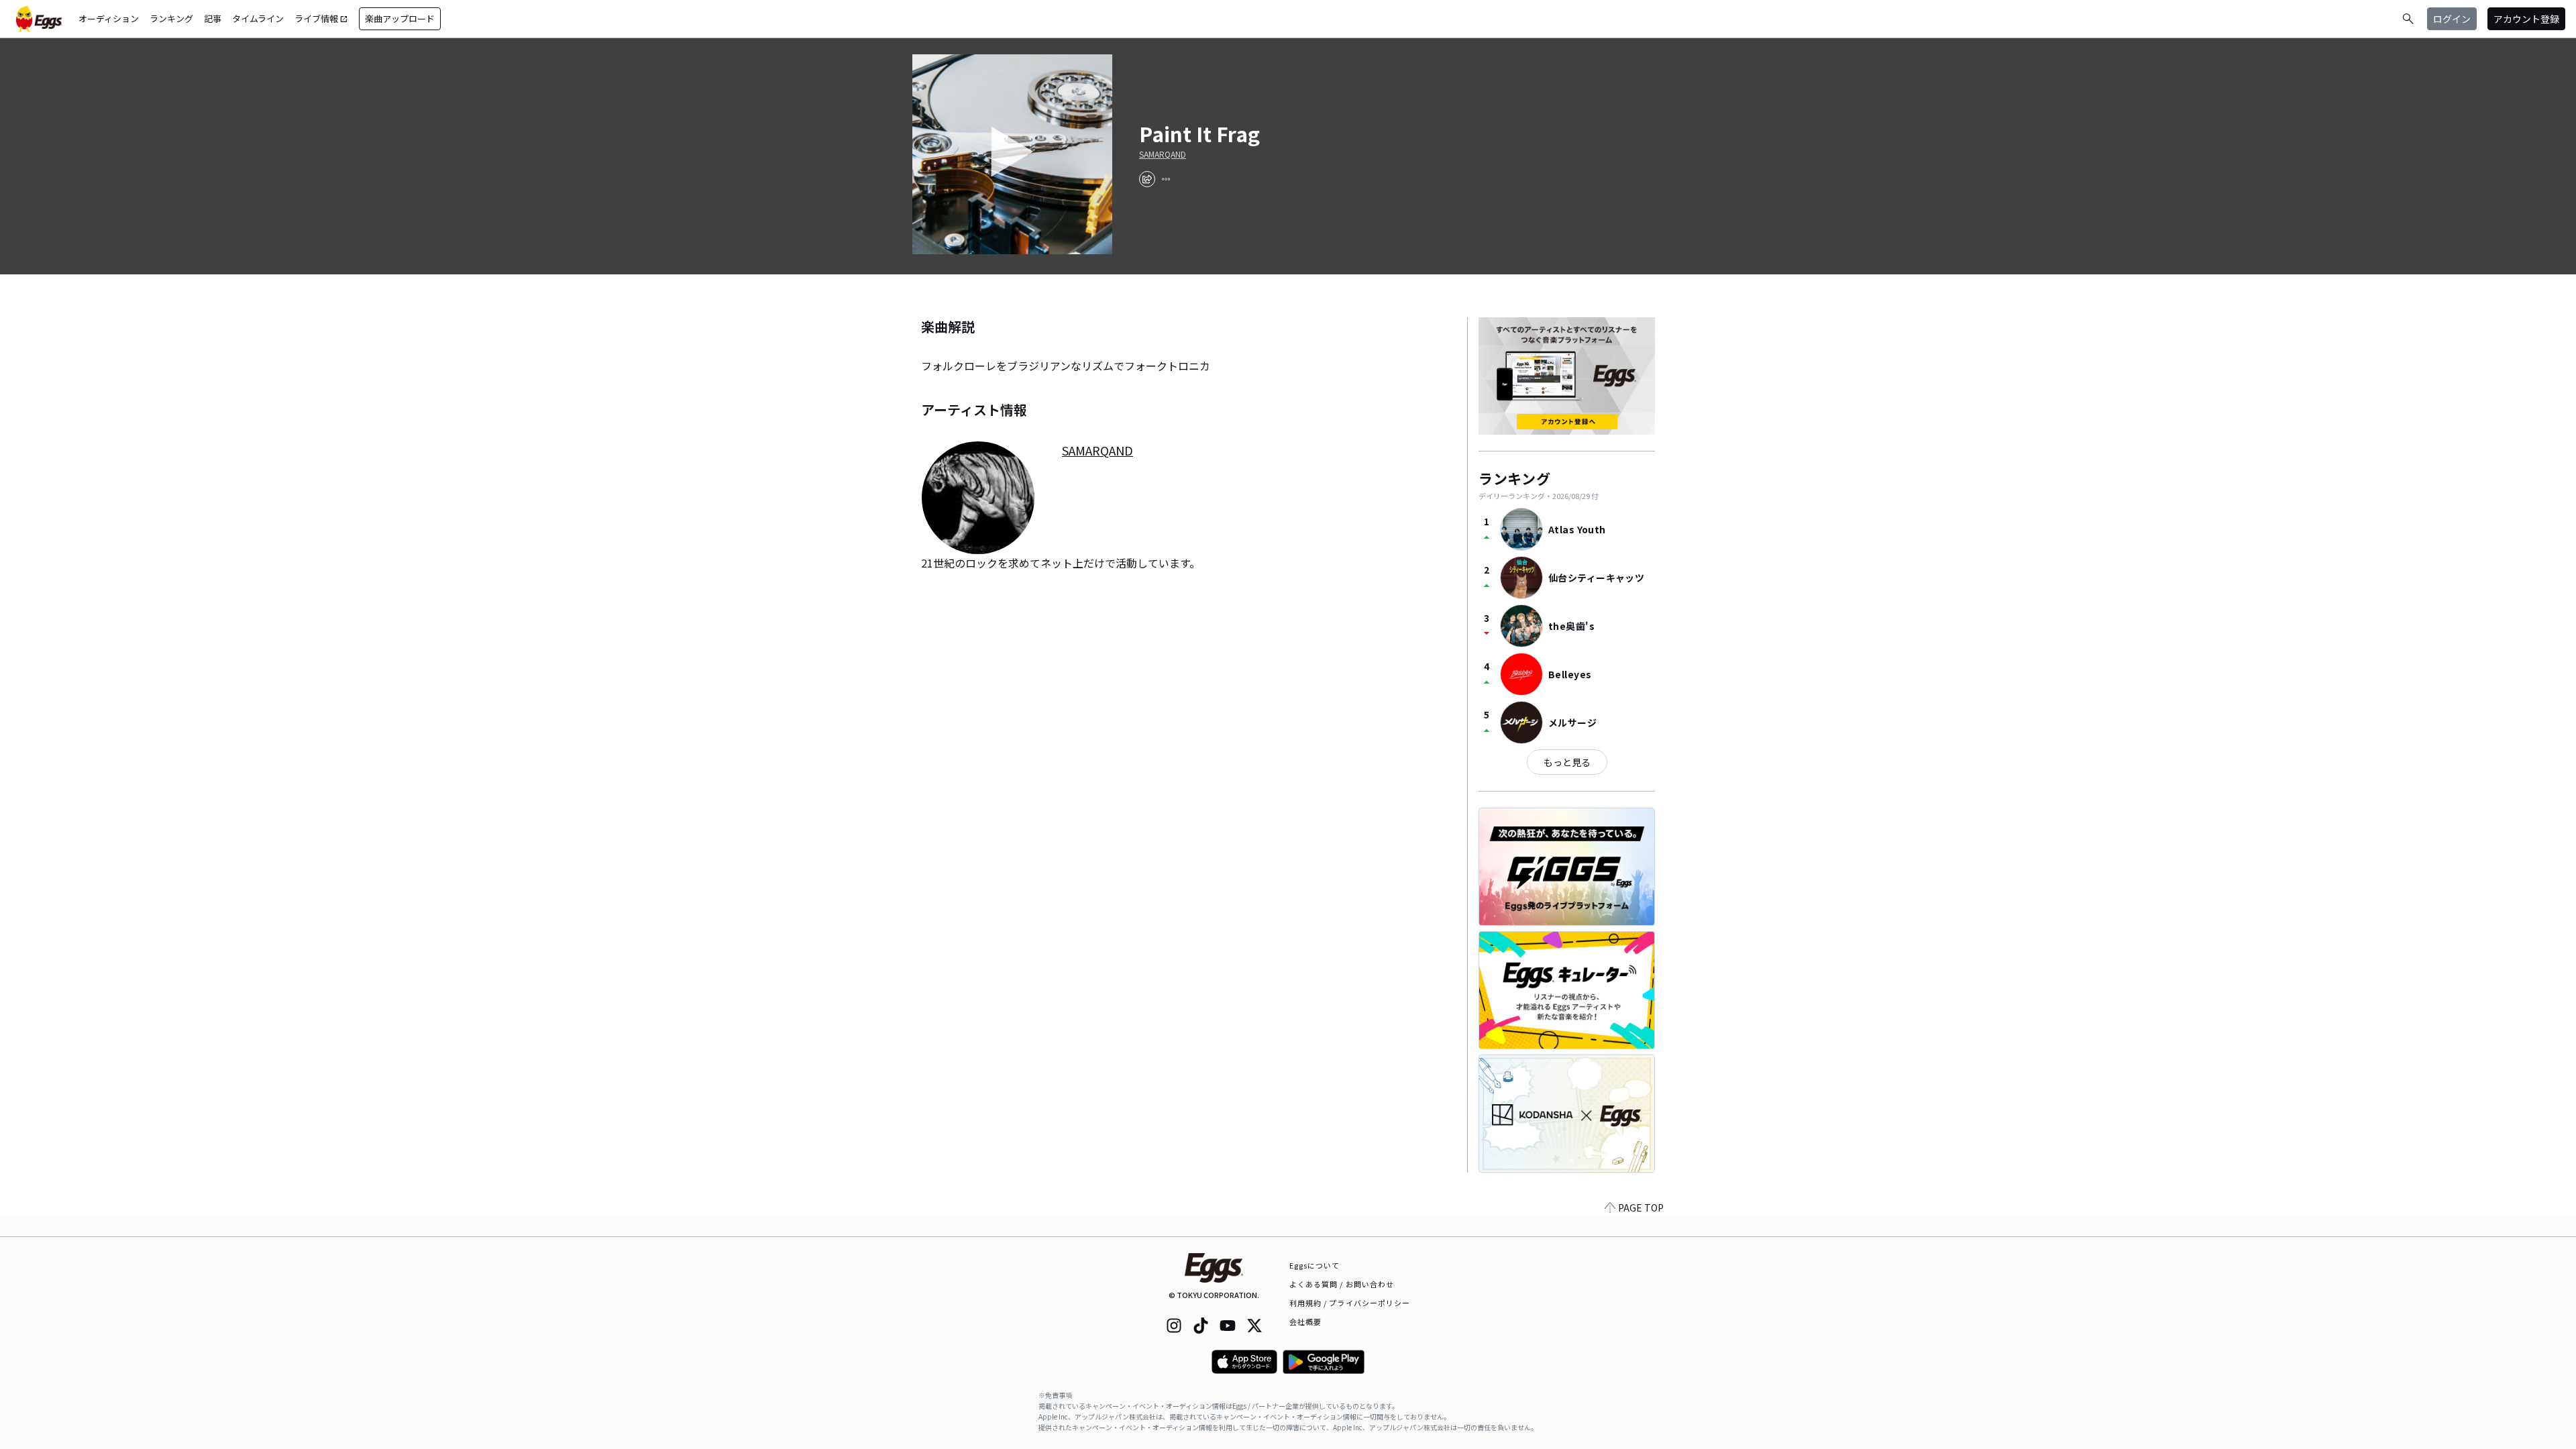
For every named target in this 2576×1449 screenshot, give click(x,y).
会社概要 (1305, 1322)
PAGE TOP (1641, 1207)
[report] (1166, 179)
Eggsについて (1315, 1265)
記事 (213, 18)
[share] (1147, 179)
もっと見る (1567, 762)
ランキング (171, 18)
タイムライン (258, 18)
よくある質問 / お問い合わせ (1342, 1284)
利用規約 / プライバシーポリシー (1350, 1303)
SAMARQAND (1163, 154)
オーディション (109, 18)
